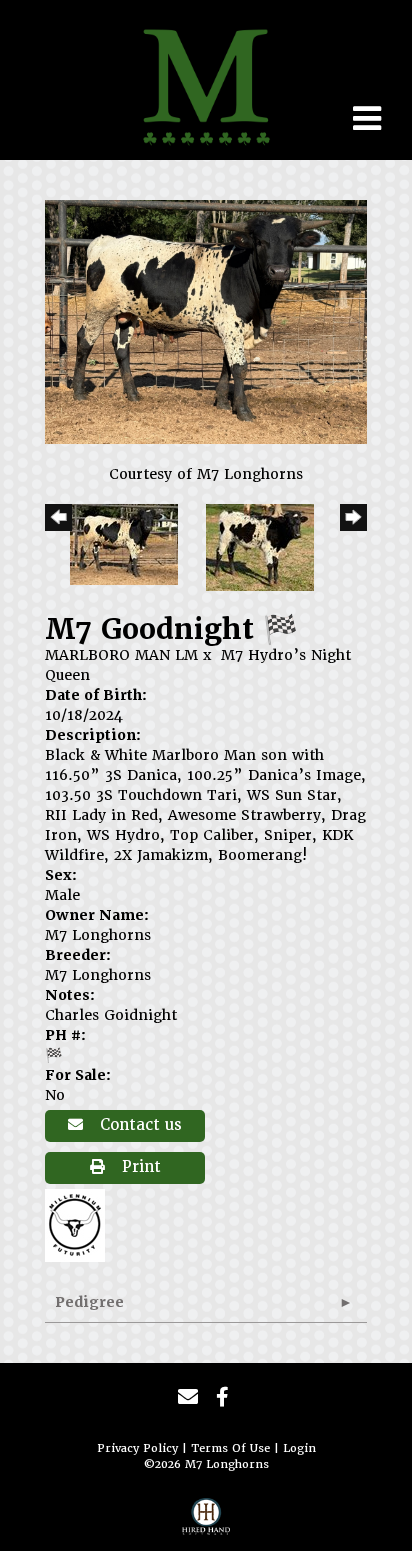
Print (139, 1167)
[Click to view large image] (206, 321)
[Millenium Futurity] (80, 1224)
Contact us (138, 1125)
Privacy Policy (137, 1448)
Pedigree (89, 1302)
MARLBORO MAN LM (121, 655)
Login (299, 1448)
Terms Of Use (230, 1448)
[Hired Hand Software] (206, 1522)
